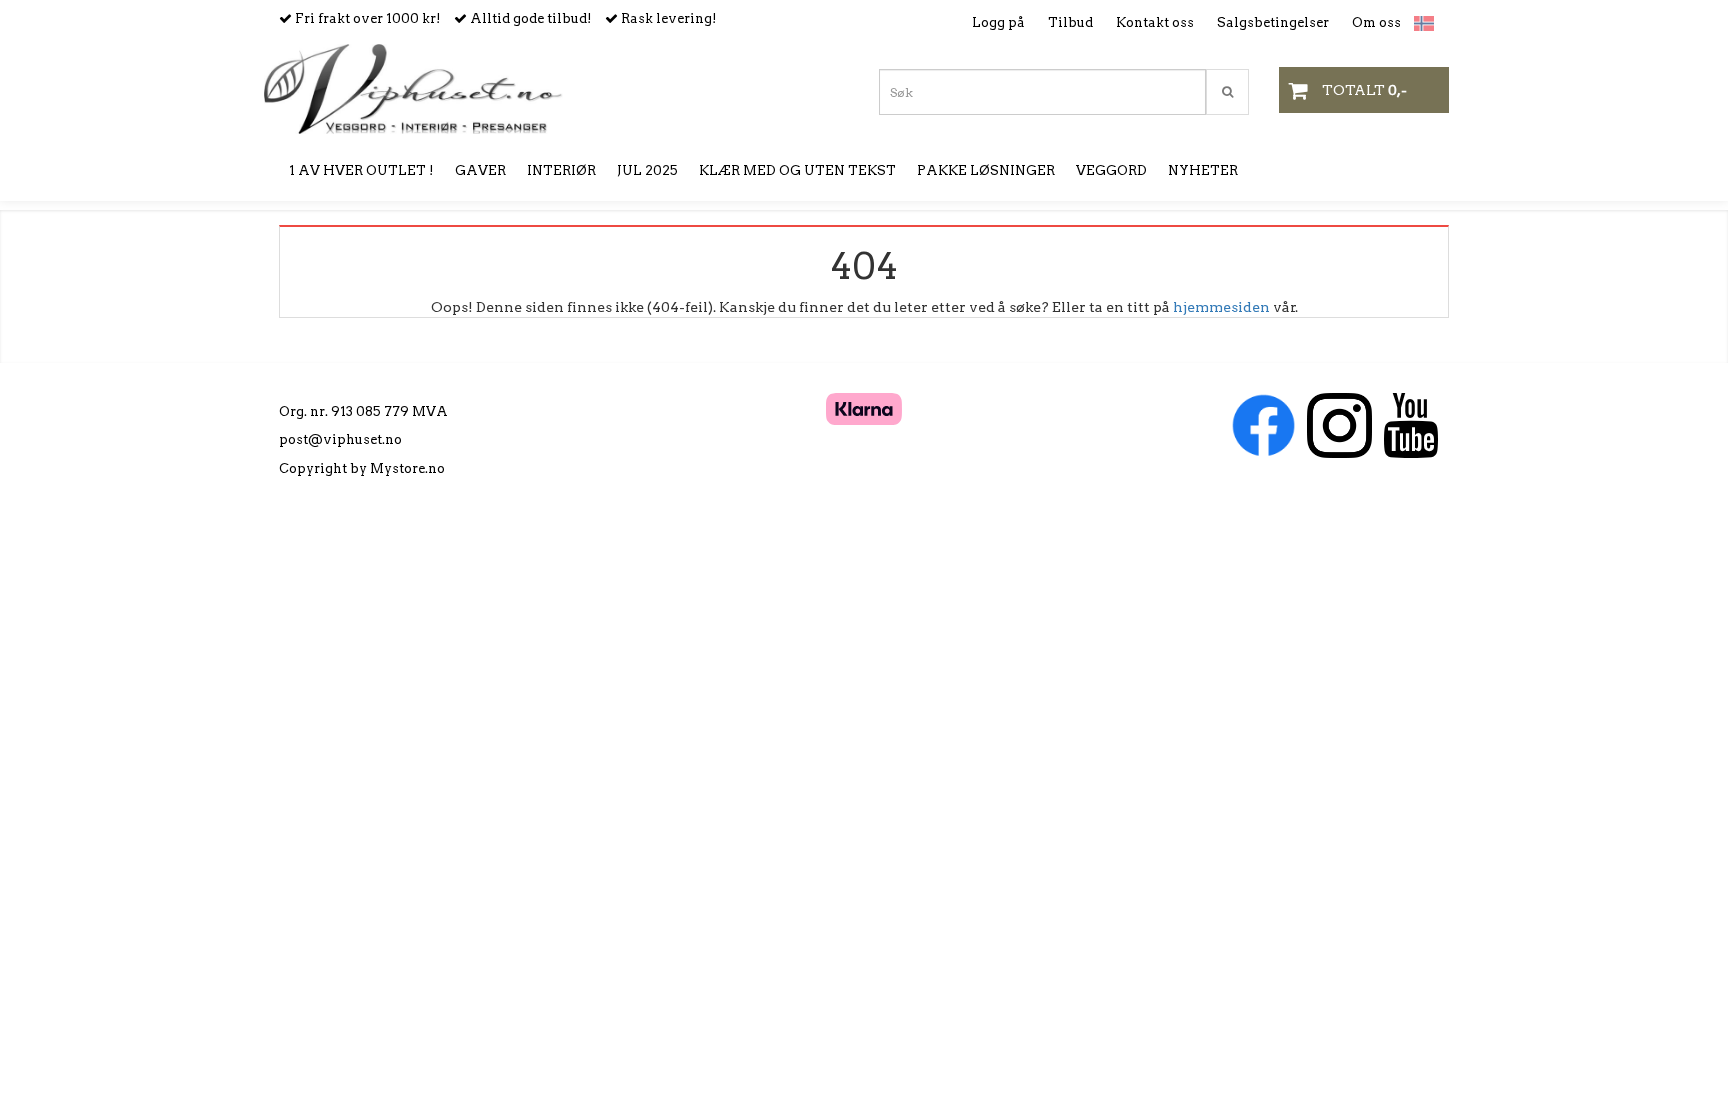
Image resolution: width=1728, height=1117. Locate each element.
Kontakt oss (1155, 22)
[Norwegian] (1419, 23)
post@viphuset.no (340, 439)
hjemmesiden (1221, 307)
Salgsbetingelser (1273, 22)
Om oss (1376, 22)
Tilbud (1070, 22)
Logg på (998, 22)
